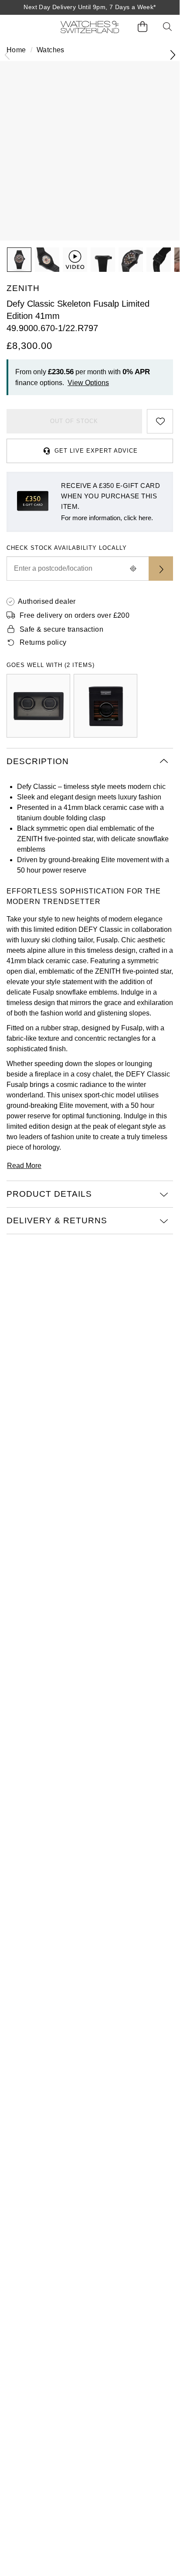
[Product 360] (75, 260)
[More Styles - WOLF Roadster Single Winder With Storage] (105, 706)
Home (16, 50)
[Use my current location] (133, 569)
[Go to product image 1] (19, 260)
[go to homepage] (90, 27)
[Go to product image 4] (131, 260)
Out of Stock (74, 421)
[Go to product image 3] (103, 260)
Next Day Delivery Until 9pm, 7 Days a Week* (90, 7)
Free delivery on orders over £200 (75, 615)
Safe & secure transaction (61, 629)
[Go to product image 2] (47, 260)
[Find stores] (161, 569)
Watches (51, 50)
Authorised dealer (47, 601)
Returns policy (43, 642)
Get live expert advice (96, 451)
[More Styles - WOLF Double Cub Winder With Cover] (38, 706)
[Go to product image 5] (159, 260)
